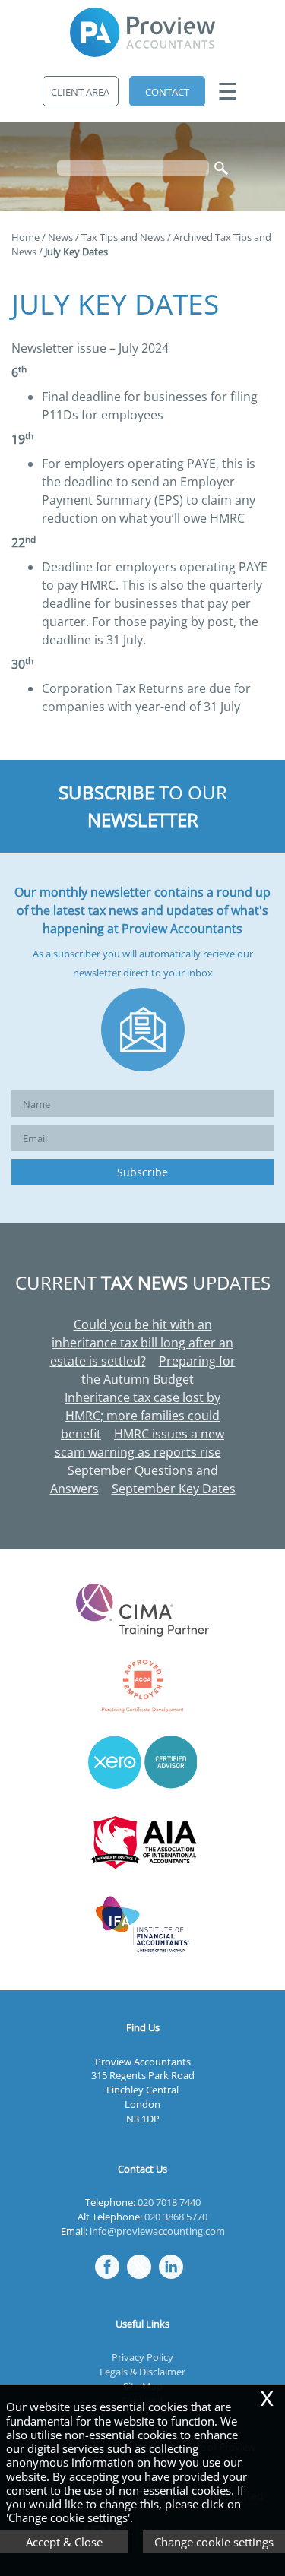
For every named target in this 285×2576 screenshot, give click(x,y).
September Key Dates (174, 1489)
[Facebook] (111, 2280)
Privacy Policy (142, 2357)
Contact (167, 92)
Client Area (80, 92)
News (60, 237)
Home (25, 237)
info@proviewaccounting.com (157, 2231)
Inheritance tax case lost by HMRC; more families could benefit (141, 1416)
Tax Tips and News (123, 237)
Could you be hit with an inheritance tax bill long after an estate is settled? (142, 1343)
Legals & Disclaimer (142, 2372)
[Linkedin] (175, 2280)
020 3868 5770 (176, 2217)
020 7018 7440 (169, 2202)
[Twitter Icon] (143, 2280)
